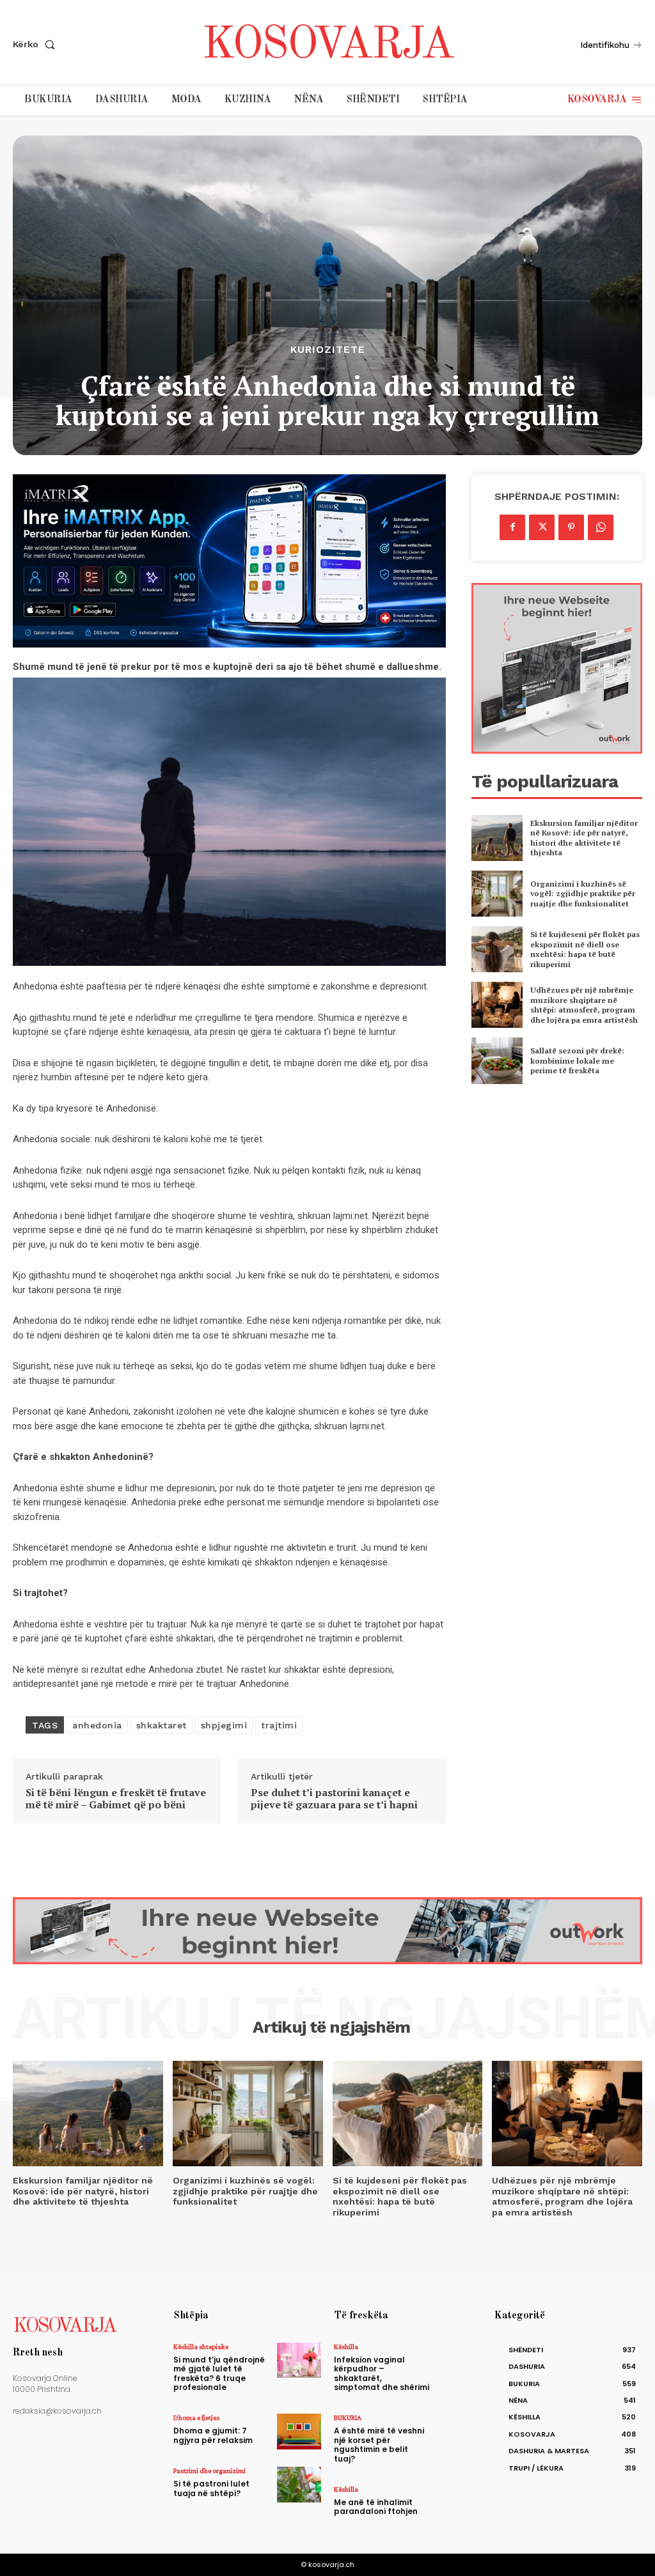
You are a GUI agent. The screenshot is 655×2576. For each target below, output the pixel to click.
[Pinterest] (571, 527)
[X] (542, 527)
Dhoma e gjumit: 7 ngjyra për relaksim (213, 2435)
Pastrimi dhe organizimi (209, 2471)
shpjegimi (224, 1725)
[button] (36, 44)
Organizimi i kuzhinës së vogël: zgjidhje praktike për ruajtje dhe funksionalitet (583, 894)
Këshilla (346, 2347)
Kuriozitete (328, 350)
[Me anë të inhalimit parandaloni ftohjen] (460, 2503)
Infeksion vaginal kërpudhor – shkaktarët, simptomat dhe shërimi (382, 2373)
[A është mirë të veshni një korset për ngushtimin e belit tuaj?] (460, 2431)
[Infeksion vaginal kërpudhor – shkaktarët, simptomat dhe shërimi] (460, 2360)
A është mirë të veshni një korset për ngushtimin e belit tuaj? (379, 2444)
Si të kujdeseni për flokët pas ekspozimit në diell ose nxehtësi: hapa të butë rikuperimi (585, 949)
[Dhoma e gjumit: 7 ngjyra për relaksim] (299, 2431)
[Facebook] (512, 527)
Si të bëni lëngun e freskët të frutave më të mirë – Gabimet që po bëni (116, 1799)
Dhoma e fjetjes (196, 2417)
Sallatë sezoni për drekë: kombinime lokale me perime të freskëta (577, 1060)
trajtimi (279, 1725)
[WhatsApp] (601, 527)
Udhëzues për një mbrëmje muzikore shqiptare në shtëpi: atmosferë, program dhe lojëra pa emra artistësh (584, 1005)
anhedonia (97, 1725)
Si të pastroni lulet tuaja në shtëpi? (211, 2488)
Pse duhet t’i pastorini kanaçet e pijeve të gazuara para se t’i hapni (334, 1799)
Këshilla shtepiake (201, 2347)
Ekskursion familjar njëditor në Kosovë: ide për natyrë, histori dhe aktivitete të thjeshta (584, 838)
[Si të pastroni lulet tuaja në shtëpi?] (299, 2484)
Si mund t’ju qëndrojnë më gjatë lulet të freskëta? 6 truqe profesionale (219, 2373)
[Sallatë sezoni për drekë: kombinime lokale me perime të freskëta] (497, 1060)
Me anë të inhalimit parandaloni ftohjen (376, 2507)
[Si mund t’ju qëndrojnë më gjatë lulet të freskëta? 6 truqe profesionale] (299, 2360)
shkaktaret (162, 1725)
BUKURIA (348, 2417)
